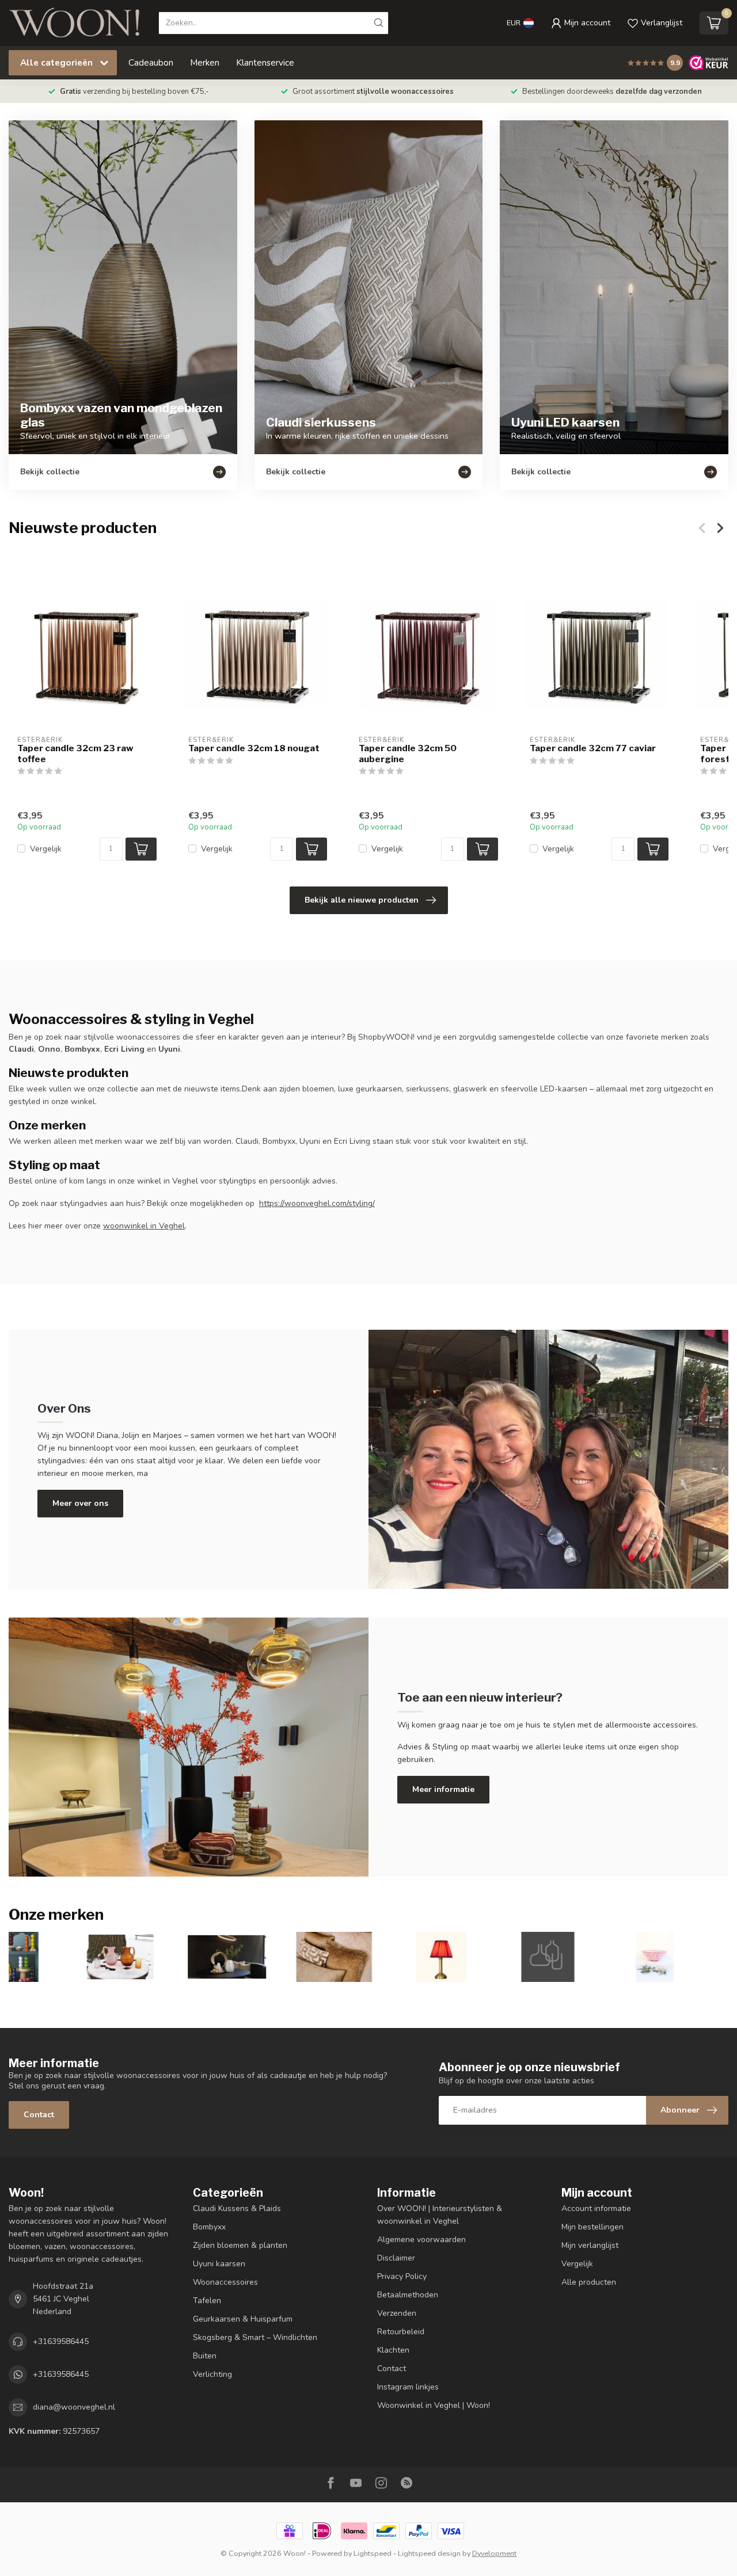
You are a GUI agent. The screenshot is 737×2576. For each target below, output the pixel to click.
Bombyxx (209, 2227)
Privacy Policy (402, 2276)
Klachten (393, 2350)
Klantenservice (265, 62)
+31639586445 (61, 2341)
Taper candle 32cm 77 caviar (593, 749)
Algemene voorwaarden (421, 2240)
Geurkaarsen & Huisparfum (243, 2319)
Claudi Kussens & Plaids (237, 2208)
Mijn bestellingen (592, 2227)
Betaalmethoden (408, 2295)
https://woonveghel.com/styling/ (317, 1203)
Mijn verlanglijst (590, 2245)
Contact (39, 2115)
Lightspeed (373, 2553)
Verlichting (212, 2374)
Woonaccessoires (225, 2282)
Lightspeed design (429, 2553)
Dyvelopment (494, 2553)
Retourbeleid (401, 2332)
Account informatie (596, 2208)
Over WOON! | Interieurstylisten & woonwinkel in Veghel (440, 2215)
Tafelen (207, 2301)
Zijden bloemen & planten (240, 2245)
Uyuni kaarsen (219, 2264)
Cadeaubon (151, 62)
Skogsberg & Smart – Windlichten (255, 2337)
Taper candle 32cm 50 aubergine (408, 754)
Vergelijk (46, 849)
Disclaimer (396, 2258)
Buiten (205, 2356)
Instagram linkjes (408, 2387)
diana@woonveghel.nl (74, 2407)
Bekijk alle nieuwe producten (362, 900)
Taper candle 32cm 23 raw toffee (75, 754)
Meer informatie (443, 1789)
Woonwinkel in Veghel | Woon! (434, 2405)
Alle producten (589, 2282)
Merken (205, 62)
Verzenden (397, 2313)
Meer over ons (80, 1503)
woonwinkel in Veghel (144, 1226)
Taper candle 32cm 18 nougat (254, 749)
